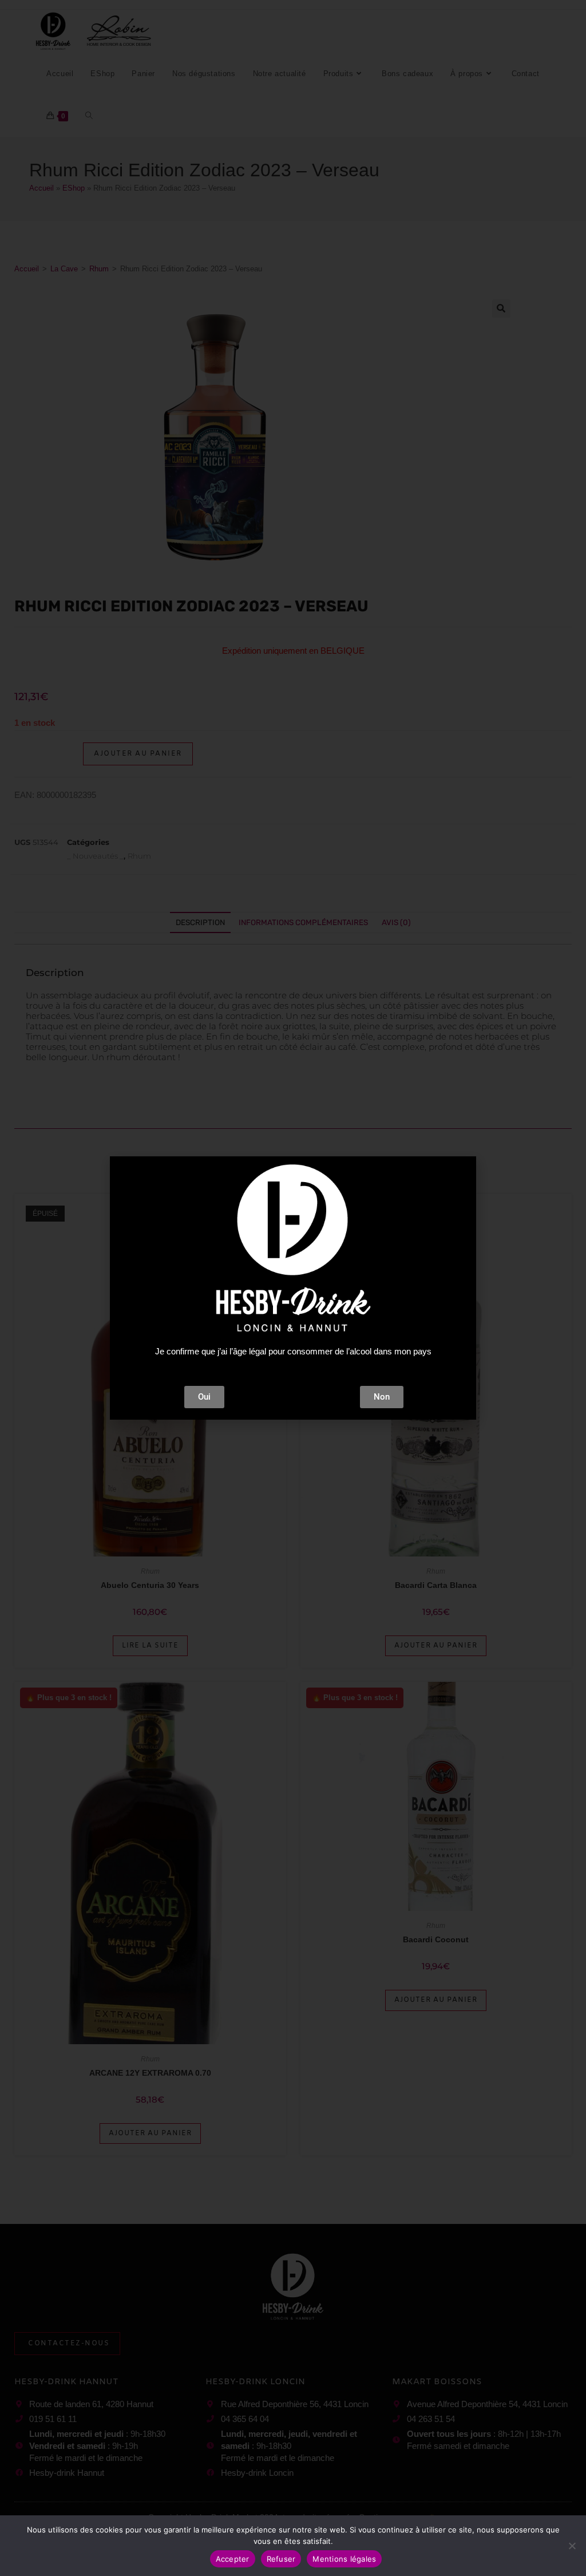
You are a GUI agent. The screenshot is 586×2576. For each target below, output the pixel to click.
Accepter (233, 2559)
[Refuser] (572, 2546)
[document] (293, 1288)
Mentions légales (344, 2559)
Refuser (281, 2559)
